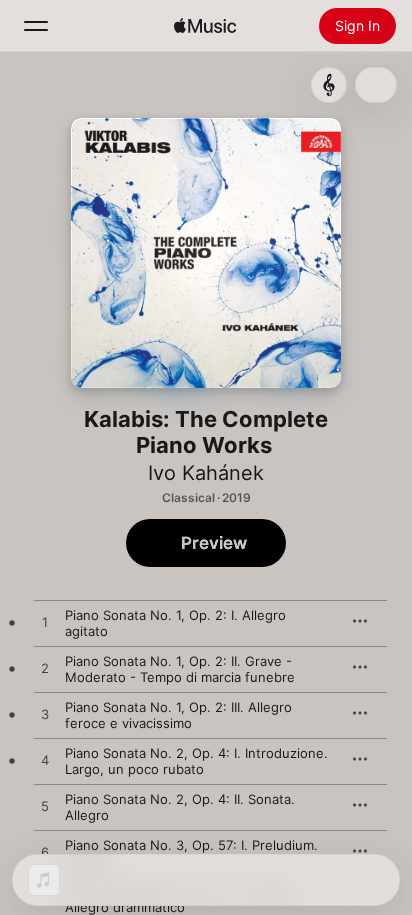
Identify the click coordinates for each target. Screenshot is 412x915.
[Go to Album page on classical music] (329, 85)
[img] (205, 26)
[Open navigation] (36, 26)
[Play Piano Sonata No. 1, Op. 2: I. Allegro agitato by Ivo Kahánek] (45, 623)
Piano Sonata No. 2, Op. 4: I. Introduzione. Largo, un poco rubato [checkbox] (196, 761)
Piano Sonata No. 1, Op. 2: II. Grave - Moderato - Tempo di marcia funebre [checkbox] (180, 669)
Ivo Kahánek (206, 473)
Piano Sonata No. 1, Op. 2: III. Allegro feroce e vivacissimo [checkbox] (178, 715)
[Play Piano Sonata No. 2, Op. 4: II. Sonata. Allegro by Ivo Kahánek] (45, 807)
